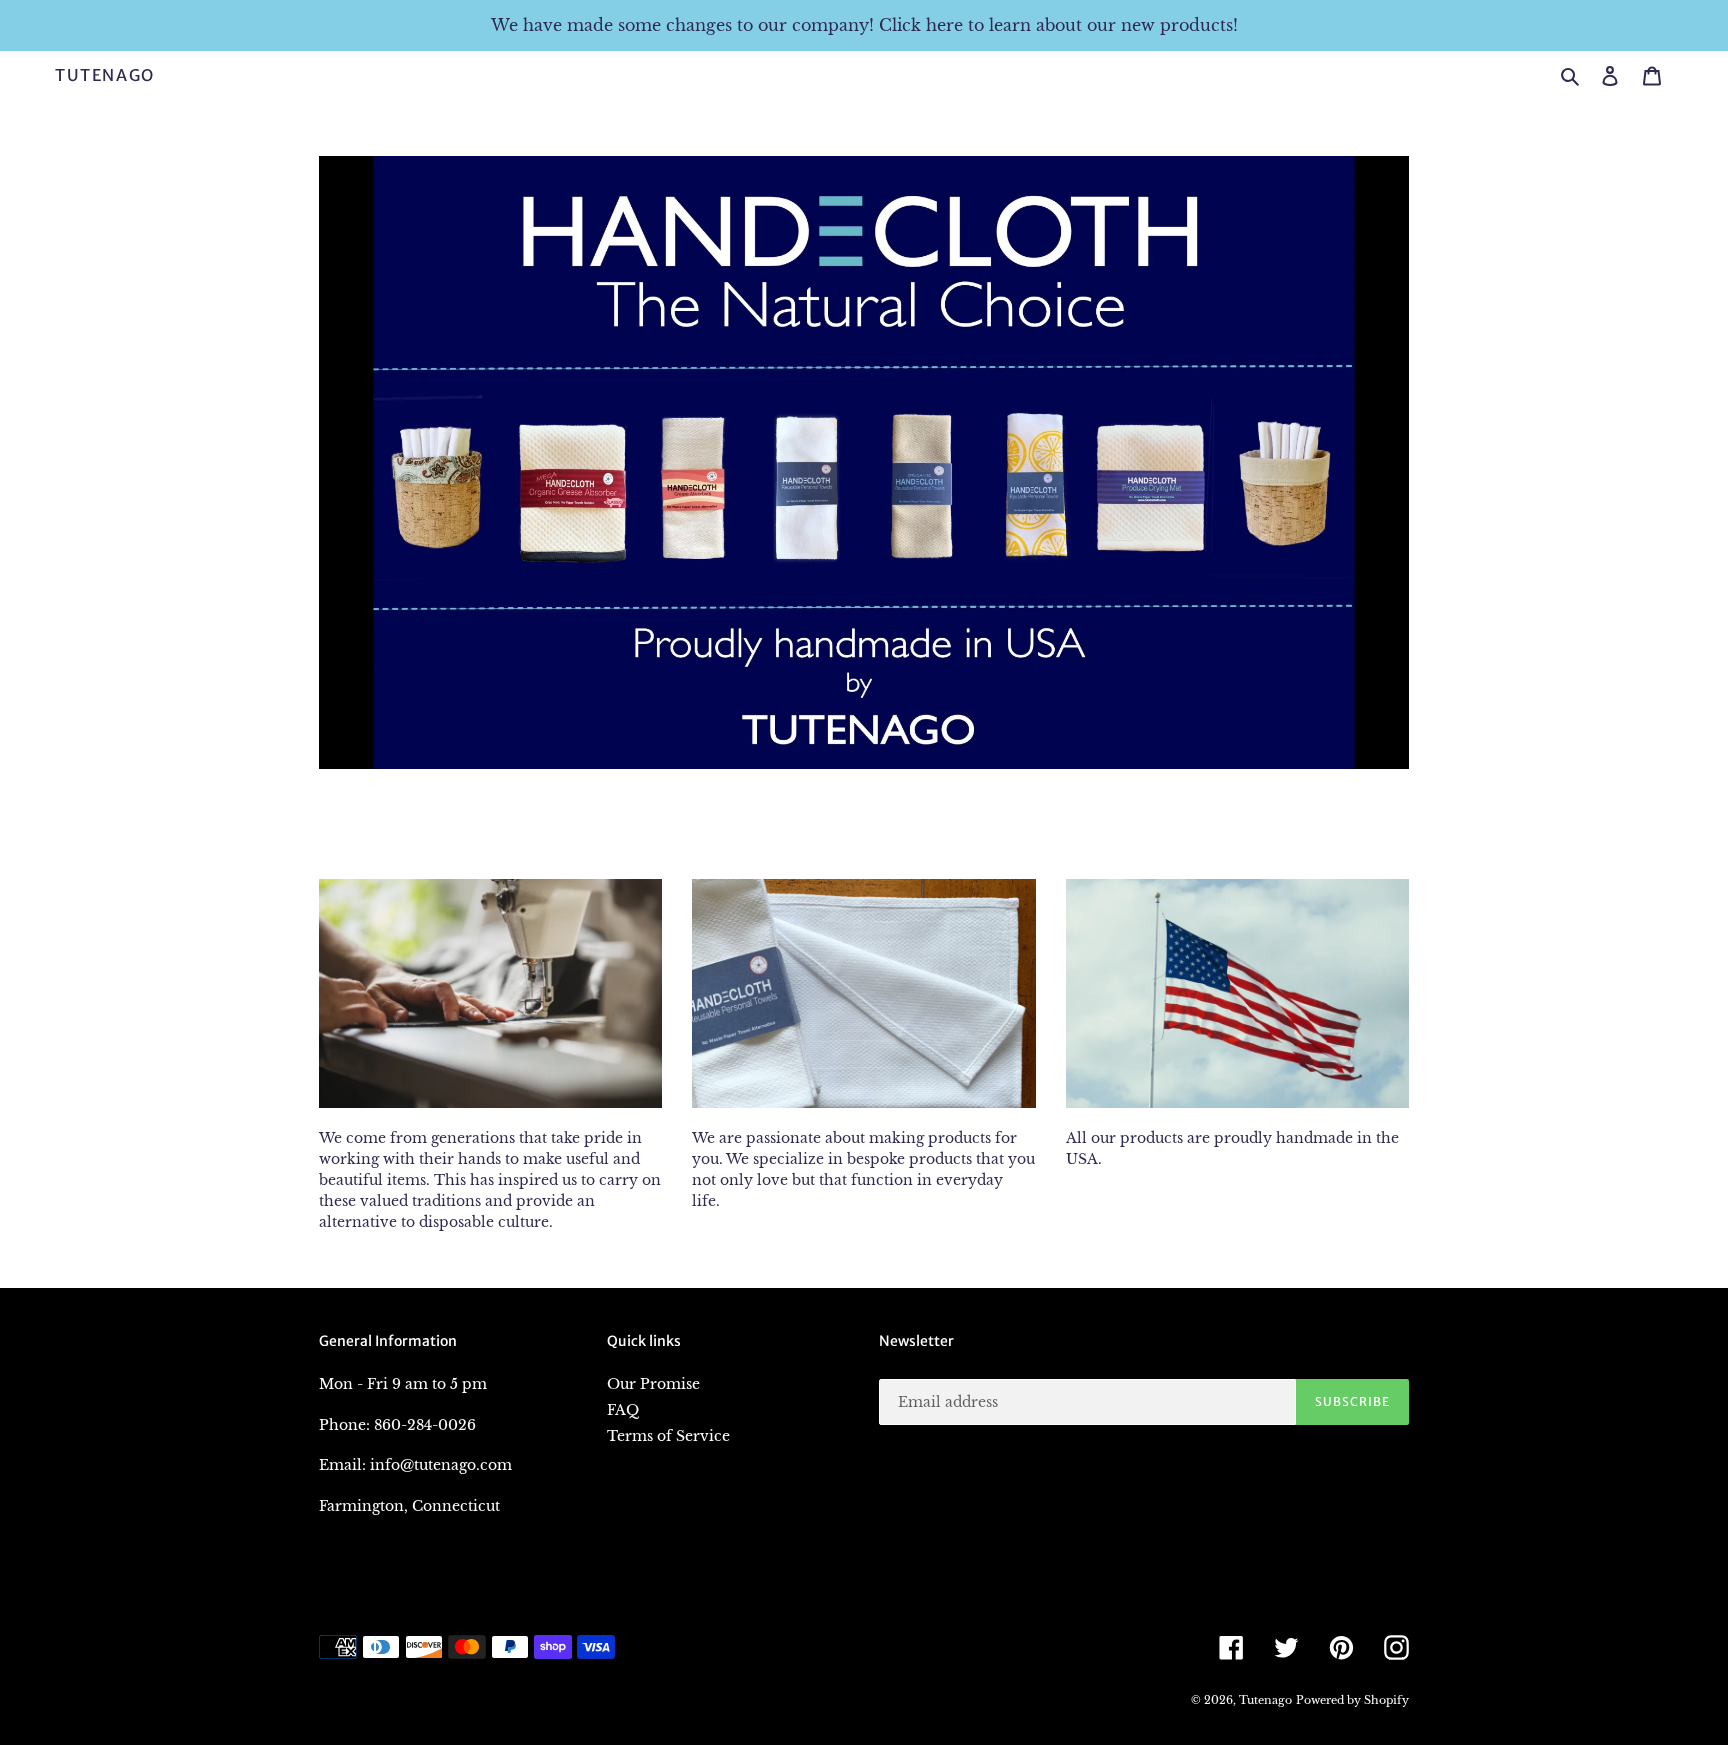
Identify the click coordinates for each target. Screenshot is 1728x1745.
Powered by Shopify (1352, 1700)
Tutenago (105, 75)
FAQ (623, 1410)
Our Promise (653, 1384)
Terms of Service (668, 1436)
